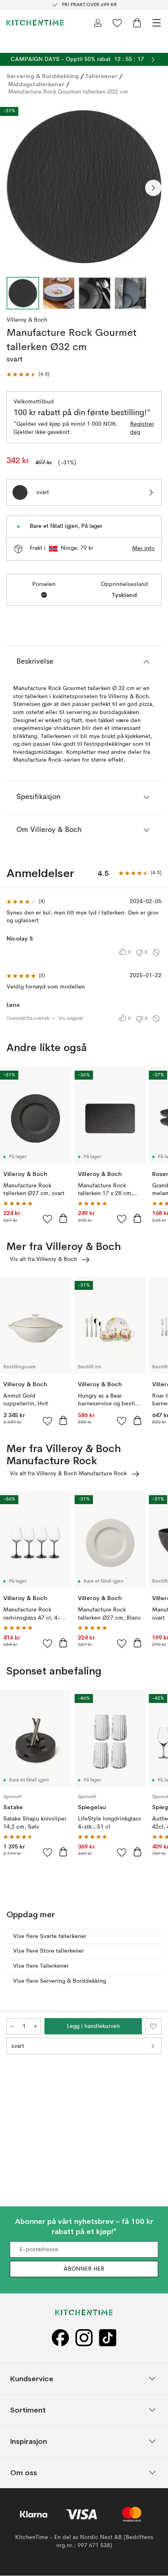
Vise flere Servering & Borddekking (60, 1981)
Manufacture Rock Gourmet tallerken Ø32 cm (68, 92)
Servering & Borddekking (43, 76)
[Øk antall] (35, 2026)
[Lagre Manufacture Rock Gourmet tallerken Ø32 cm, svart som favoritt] (153, 2026)
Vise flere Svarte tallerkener (50, 1936)
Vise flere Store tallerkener (49, 1951)
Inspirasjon (29, 2441)
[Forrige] (15, 188)
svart (18, 2046)
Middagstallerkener (36, 84)
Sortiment (28, 2410)
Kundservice (32, 2379)
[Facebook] (60, 2338)
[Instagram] (84, 2338)
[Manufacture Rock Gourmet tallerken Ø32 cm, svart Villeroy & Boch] (84, 187)
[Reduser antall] (12, 2026)
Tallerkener (101, 76)
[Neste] (153, 188)
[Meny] (157, 23)
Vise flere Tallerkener (41, 1966)
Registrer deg (142, 428)
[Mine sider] (98, 23)
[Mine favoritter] (117, 23)
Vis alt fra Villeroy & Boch (43, 1259)
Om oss (24, 2473)
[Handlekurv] (137, 23)
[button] (28, 375)
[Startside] (35, 23)
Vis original (71, 1019)
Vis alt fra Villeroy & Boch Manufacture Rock (68, 1474)
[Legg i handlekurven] (63, 1218)
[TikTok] (108, 2338)
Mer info (143, 549)
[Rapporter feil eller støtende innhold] (156, 952)
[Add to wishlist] (48, 1219)
